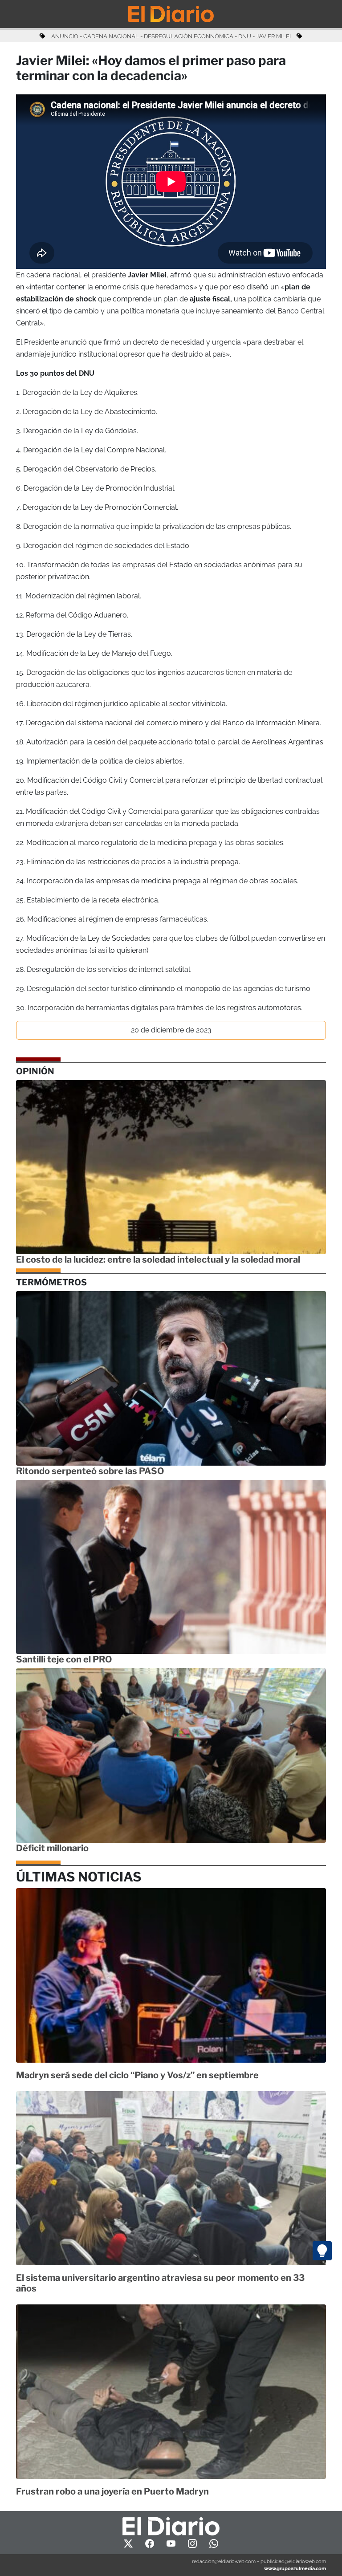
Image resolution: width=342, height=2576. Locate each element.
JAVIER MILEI (273, 36)
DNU (245, 36)
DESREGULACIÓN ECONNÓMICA (189, 36)
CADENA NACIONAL (111, 36)
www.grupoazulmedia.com (295, 2568)
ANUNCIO (65, 36)
